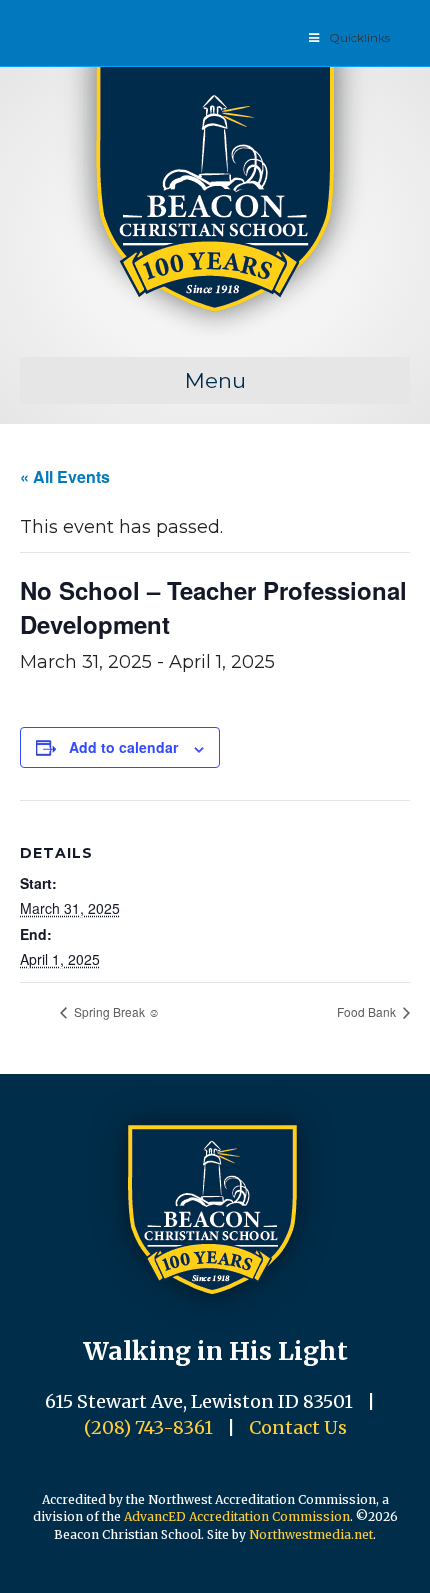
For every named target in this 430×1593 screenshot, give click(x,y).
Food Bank (368, 1011)
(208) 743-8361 (148, 1427)
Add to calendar (123, 747)
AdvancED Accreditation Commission (237, 1516)
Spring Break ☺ (115, 1011)
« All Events (65, 476)
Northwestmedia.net (311, 1534)
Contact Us (298, 1427)
